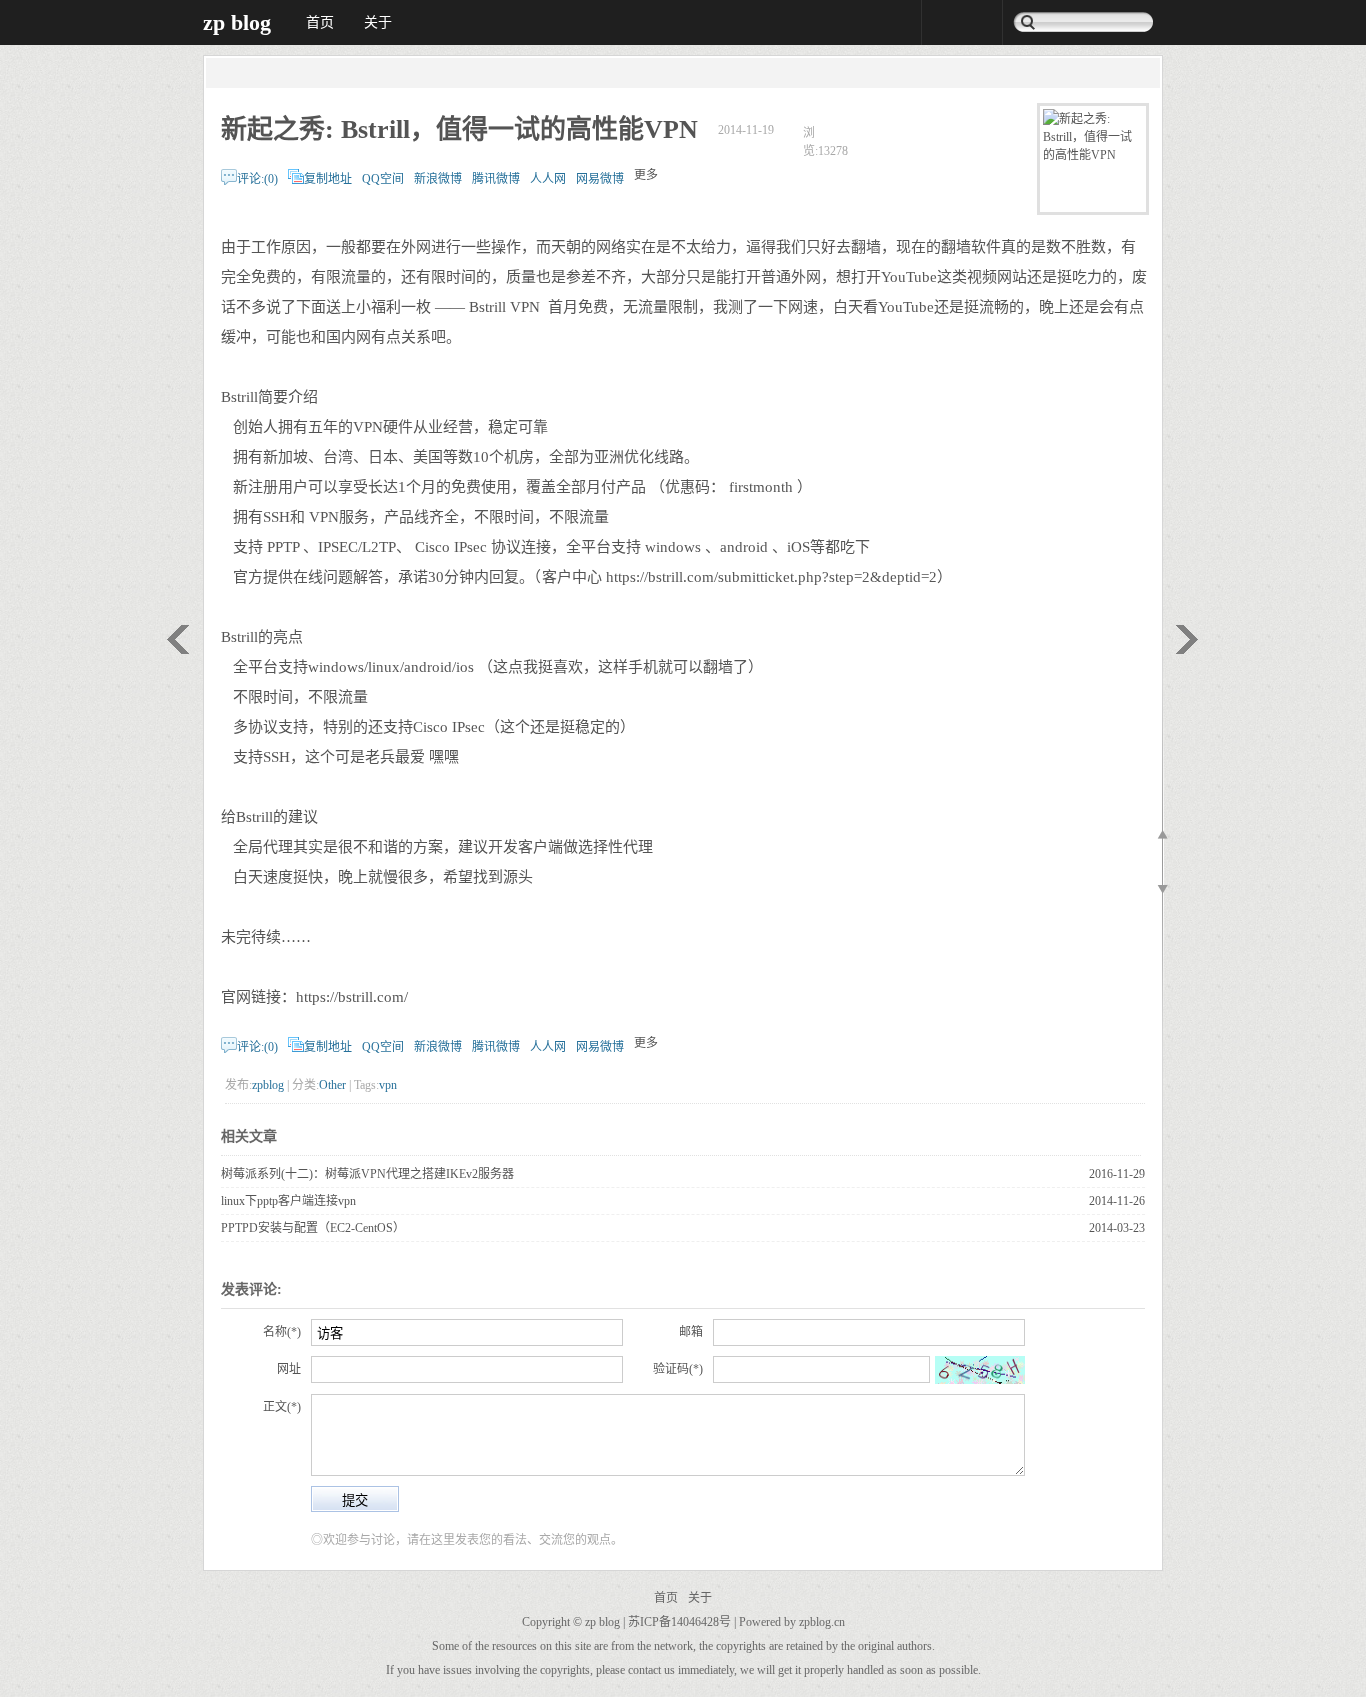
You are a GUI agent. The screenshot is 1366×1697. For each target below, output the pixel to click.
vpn (388, 1085)
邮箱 (691, 1332)
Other (332, 1085)
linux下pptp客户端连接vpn (288, 1201)
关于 (378, 22)
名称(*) (282, 1332)
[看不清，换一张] (980, 1370)
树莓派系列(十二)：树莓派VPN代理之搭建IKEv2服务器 (367, 1174)
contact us (651, 1670)
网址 (289, 1369)
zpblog (268, 1085)
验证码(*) (678, 1369)
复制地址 (328, 179)
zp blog (237, 22)
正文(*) (282, 1407)
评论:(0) (257, 179)
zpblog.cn (822, 1622)
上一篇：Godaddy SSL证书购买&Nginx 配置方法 (178, 639)
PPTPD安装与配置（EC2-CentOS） (313, 1228)
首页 (320, 22)
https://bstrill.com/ (352, 997)
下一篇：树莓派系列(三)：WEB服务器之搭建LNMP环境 (1187, 639)
